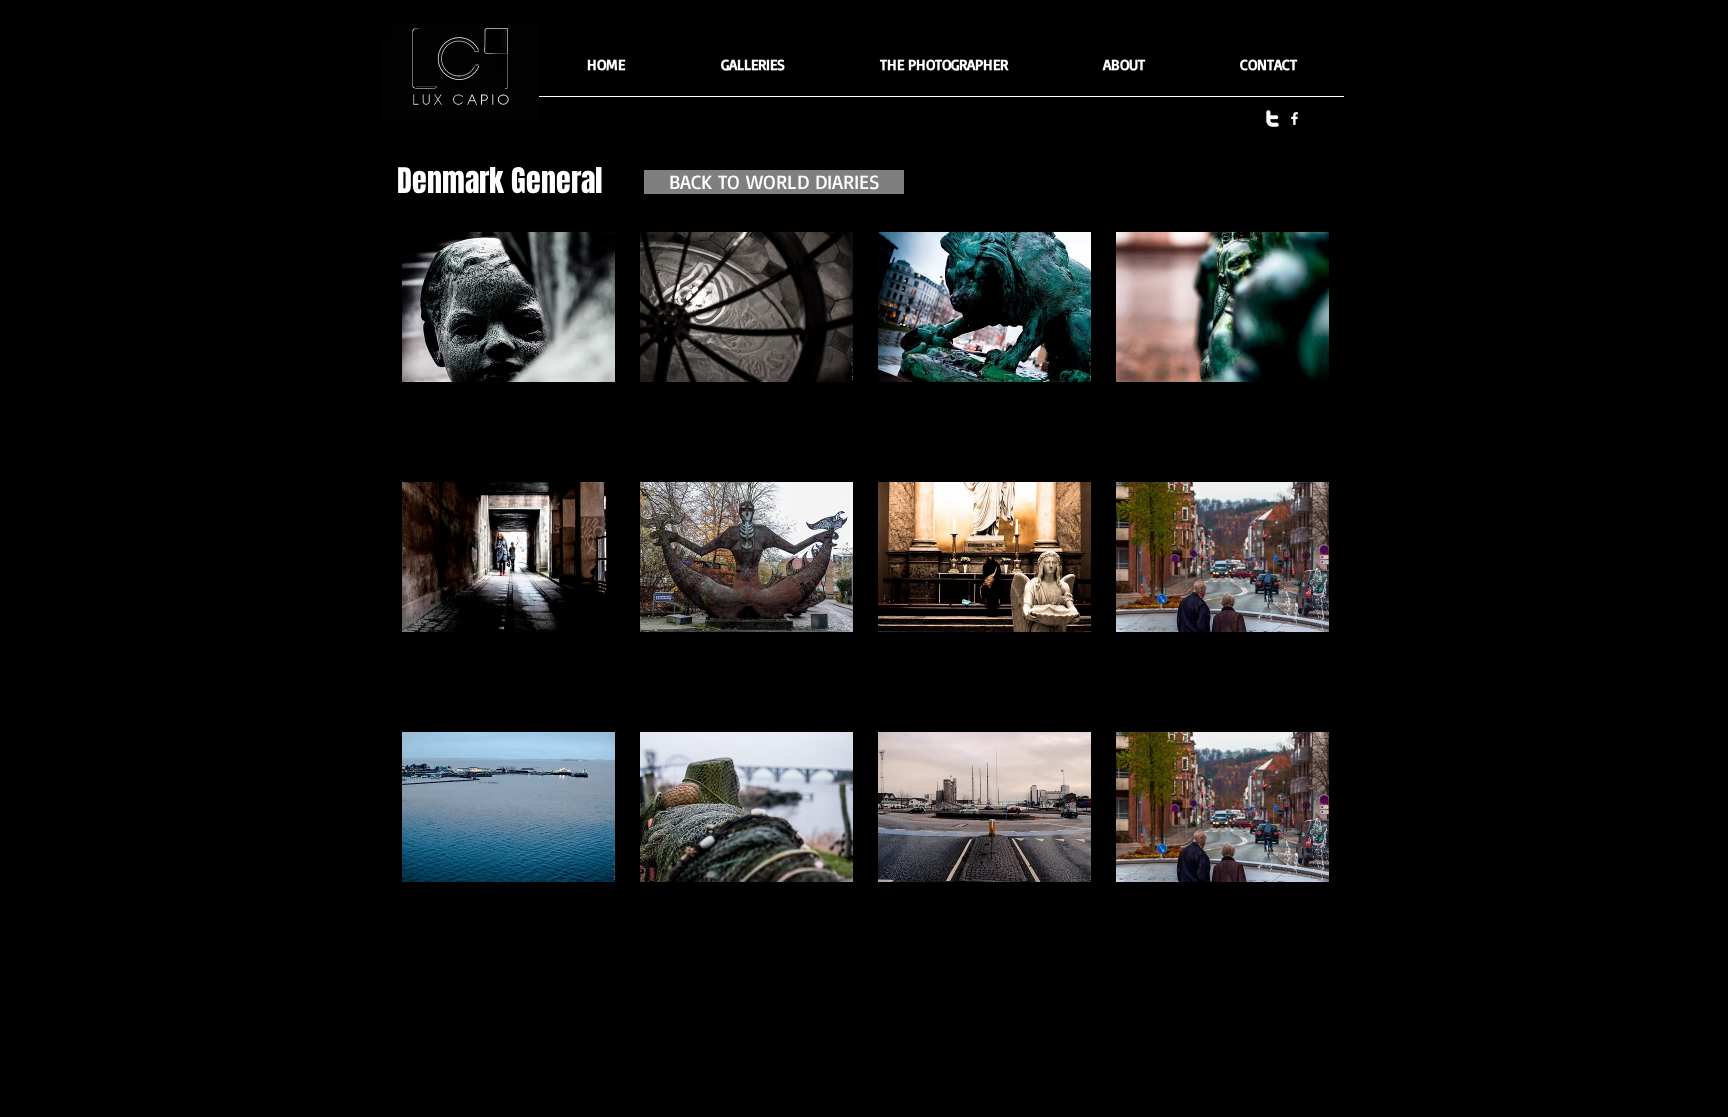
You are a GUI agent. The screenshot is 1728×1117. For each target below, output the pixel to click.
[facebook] (1294, 118)
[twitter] (1272, 118)
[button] (752, 71)
